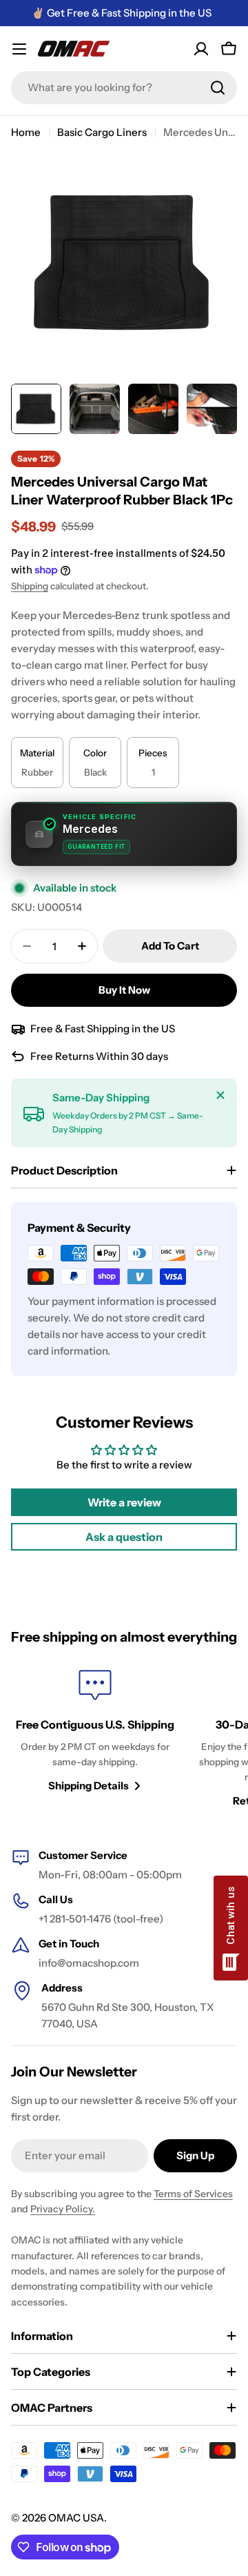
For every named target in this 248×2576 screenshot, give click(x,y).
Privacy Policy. (63, 2209)
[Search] (218, 88)
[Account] (201, 49)
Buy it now (124, 990)
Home (26, 132)
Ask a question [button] (124, 1537)
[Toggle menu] (19, 49)
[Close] (220, 1095)
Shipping (30, 586)
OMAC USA (76, 2518)
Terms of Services (193, 2194)
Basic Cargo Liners (102, 132)
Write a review (124, 1502)
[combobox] (124, 88)
